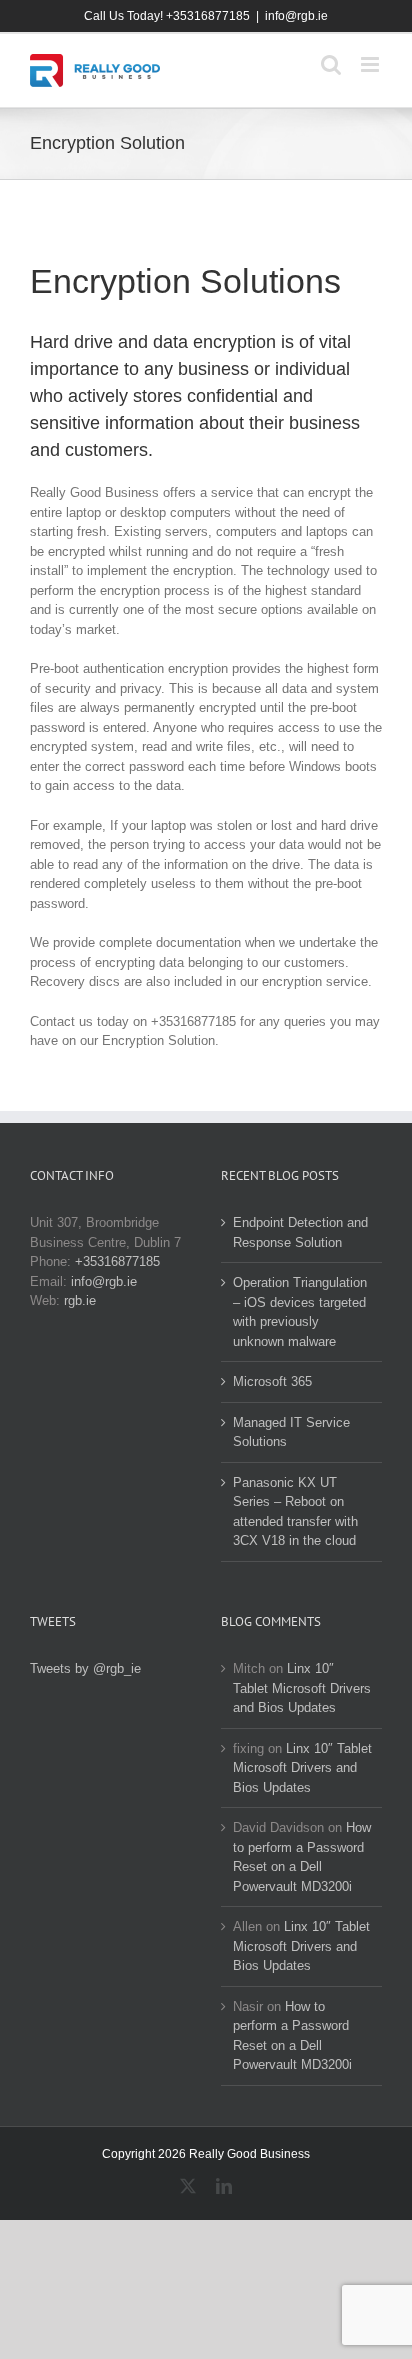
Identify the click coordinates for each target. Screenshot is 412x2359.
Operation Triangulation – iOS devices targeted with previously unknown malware (300, 1312)
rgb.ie (80, 1300)
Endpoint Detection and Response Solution (300, 1232)
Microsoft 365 (272, 1381)
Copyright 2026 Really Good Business (206, 2154)
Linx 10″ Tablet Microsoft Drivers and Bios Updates (302, 1688)
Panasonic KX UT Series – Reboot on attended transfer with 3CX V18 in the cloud (295, 1512)
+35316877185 (117, 1261)
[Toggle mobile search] (331, 64)
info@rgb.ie (296, 16)
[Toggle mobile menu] (371, 64)
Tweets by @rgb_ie (85, 1668)
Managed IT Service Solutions (291, 1432)
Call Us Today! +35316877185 (167, 16)
